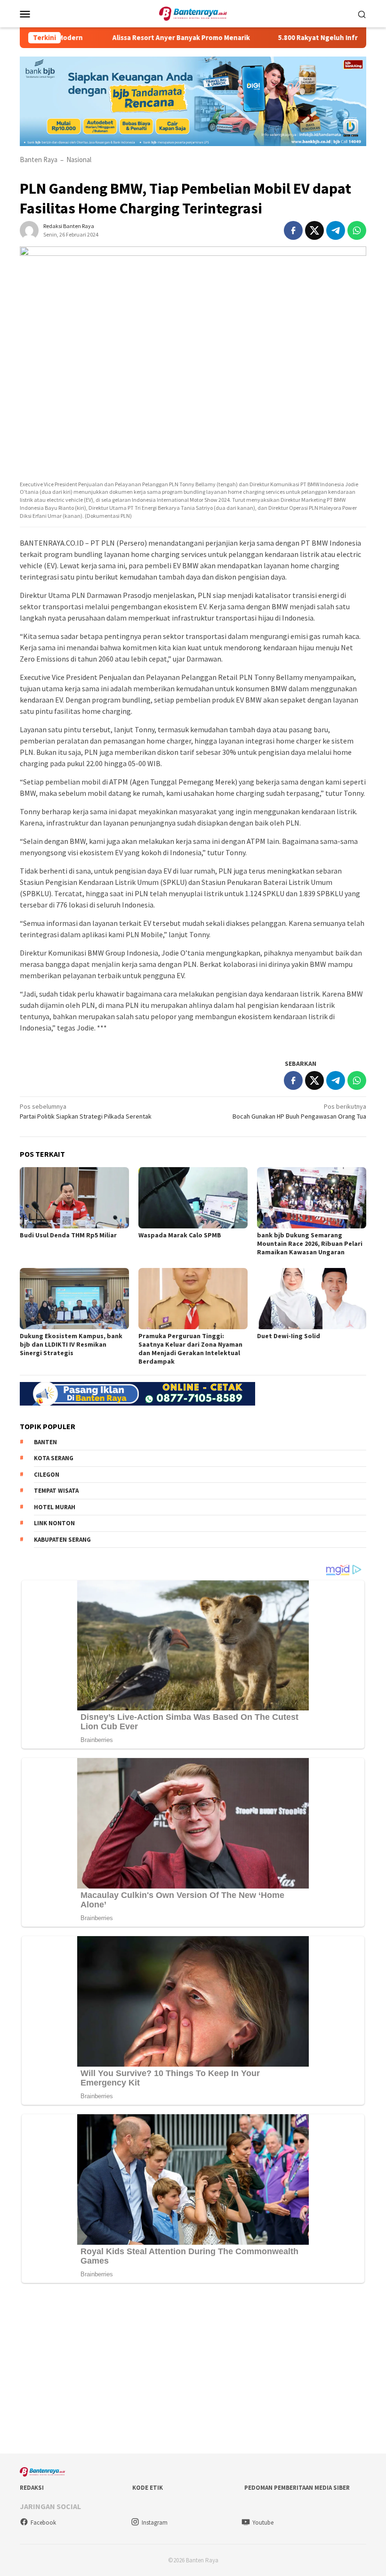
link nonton (54, 1523)
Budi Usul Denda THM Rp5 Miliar (68, 1235)
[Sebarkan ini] (293, 230)
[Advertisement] (193, 2371)
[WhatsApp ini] (357, 230)
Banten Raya (39, 159)
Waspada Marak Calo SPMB (180, 1235)
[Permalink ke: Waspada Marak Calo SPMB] (193, 1198)
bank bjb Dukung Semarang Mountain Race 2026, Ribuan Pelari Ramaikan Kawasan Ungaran (310, 1243)
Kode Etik (148, 2488)
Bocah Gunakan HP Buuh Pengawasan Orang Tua (299, 1111)
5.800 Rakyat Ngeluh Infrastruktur (299, 38)
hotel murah (55, 1507)
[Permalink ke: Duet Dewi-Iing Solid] (312, 1299)
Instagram (155, 2523)
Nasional (79, 159)
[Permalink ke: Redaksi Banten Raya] (29, 229)
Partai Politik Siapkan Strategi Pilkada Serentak (86, 1111)
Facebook (43, 2523)
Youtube (263, 2523)
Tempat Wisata (56, 1491)
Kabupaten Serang (62, 1540)
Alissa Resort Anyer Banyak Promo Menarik (146, 38)
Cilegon (47, 1475)
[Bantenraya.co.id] (193, 13)
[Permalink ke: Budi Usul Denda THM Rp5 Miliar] (74, 1198)
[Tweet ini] (314, 230)
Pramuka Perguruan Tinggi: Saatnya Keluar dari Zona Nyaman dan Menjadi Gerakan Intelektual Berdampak (190, 1349)
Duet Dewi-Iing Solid (289, 1336)
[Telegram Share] (336, 230)
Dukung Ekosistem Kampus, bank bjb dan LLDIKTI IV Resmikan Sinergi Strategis (71, 1344)
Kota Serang (54, 1458)
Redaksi (32, 2488)
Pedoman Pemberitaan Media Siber (297, 2488)
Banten (45, 1442)
